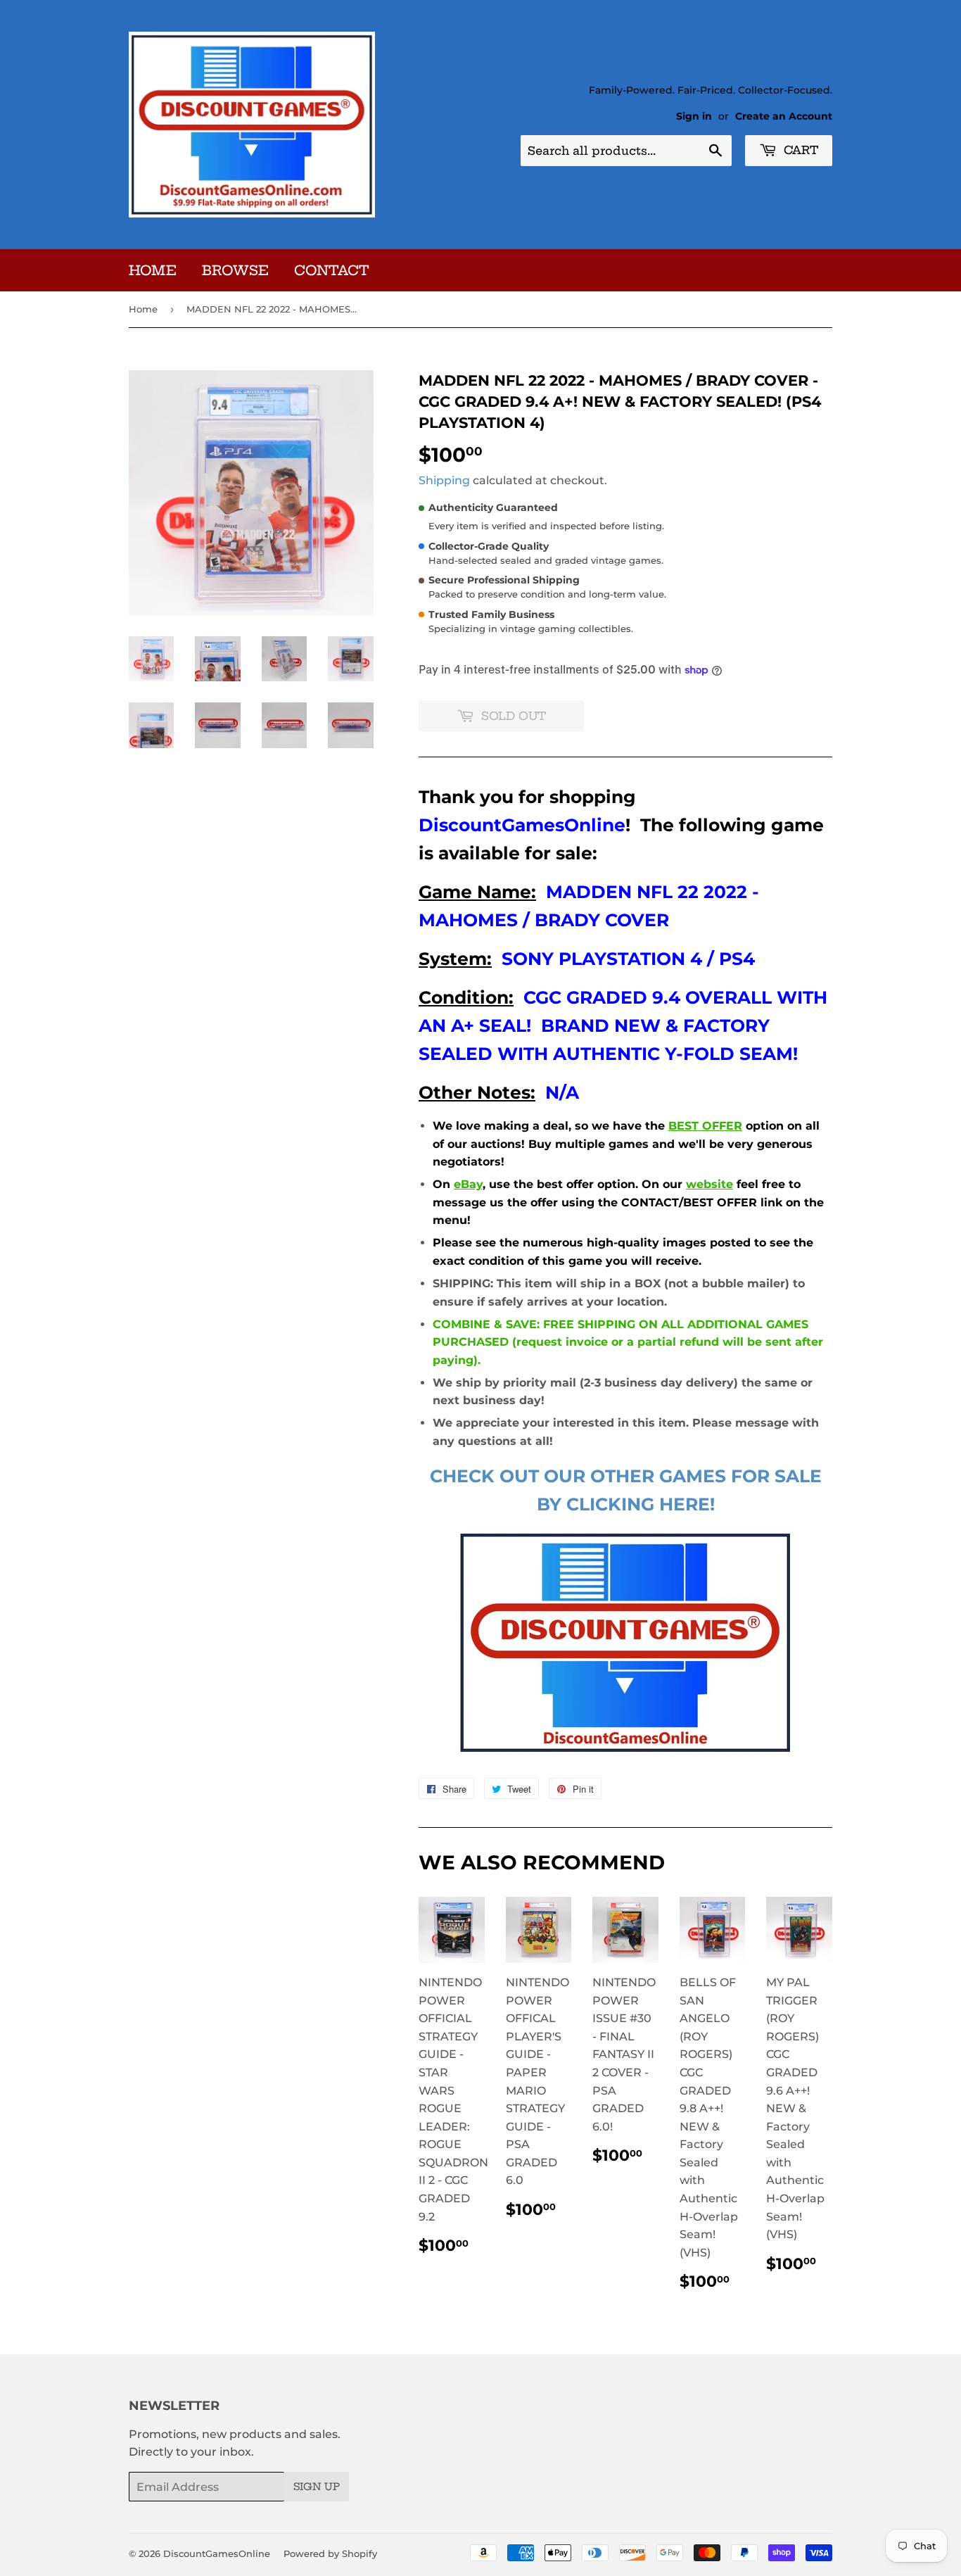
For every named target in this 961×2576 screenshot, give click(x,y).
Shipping (444, 480)
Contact (332, 270)
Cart (799, 150)
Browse (235, 270)
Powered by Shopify (330, 2553)
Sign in (694, 116)
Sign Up (317, 2487)
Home (153, 270)
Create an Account (784, 116)
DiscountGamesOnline (217, 2553)
